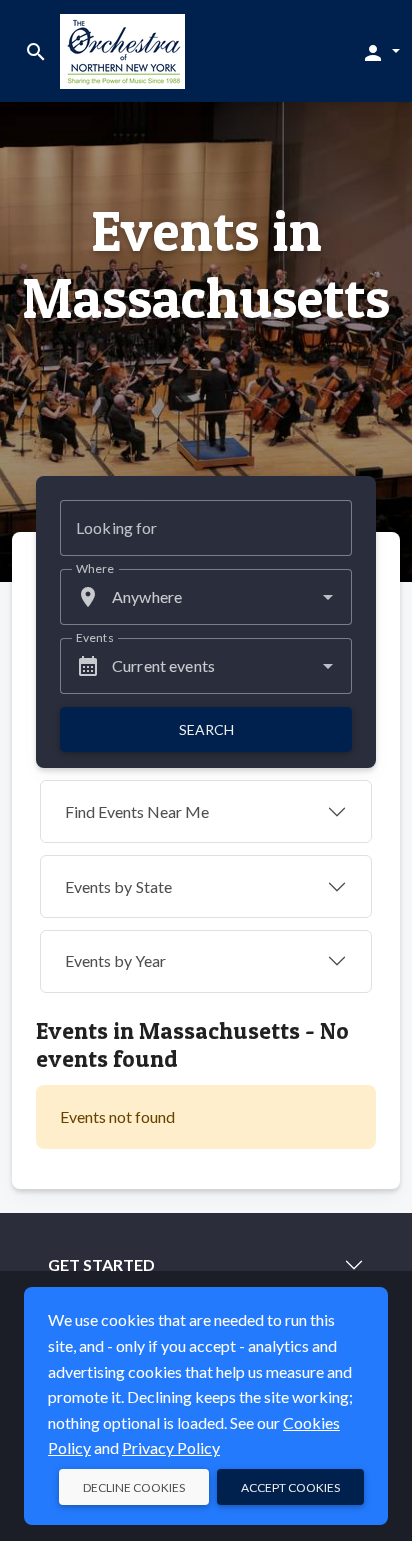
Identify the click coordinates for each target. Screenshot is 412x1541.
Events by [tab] (118, 886)
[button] (380, 52)
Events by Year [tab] (115, 960)
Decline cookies (134, 1487)
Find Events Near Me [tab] (137, 811)
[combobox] (206, 597)
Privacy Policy (171, 1447)
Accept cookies (290, 1487)
